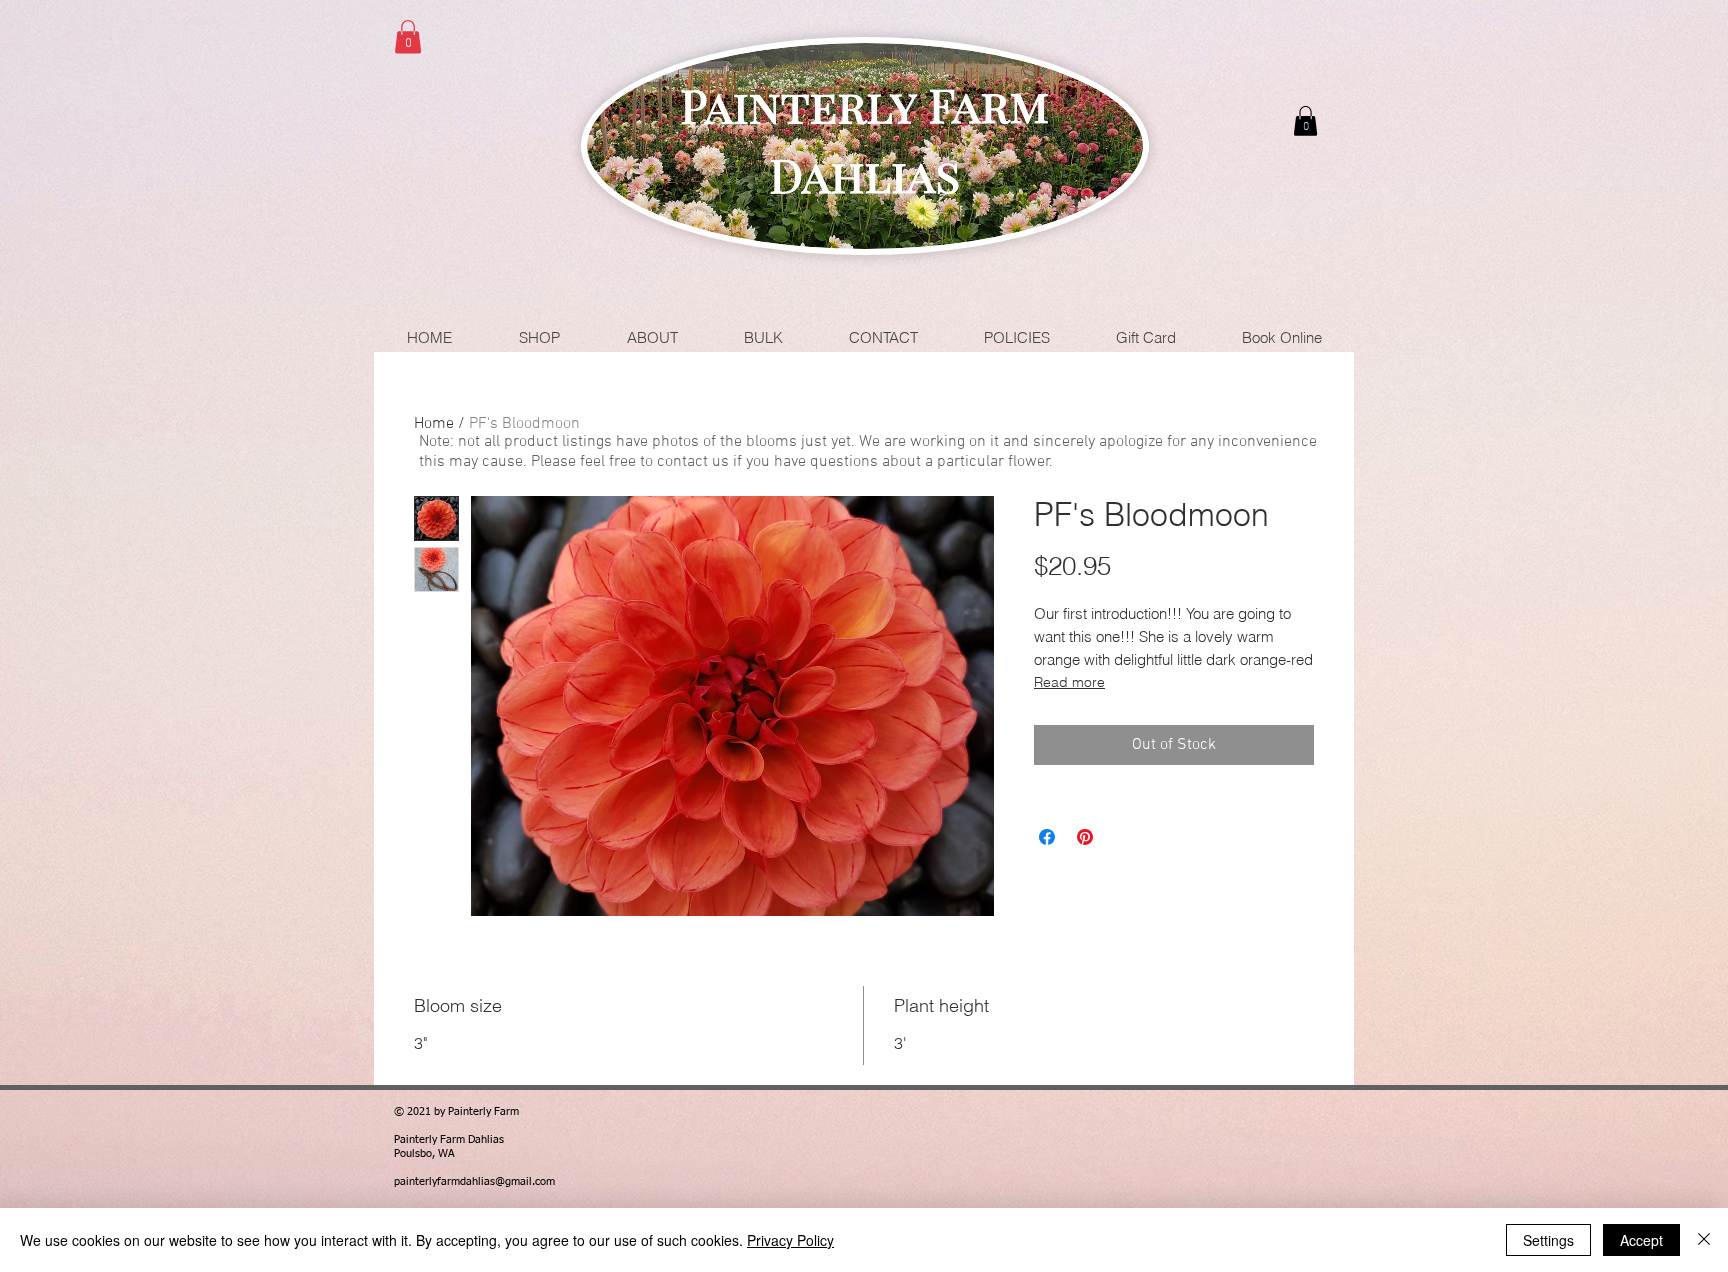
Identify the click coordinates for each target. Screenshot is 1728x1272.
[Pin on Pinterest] (1085, 837)
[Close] (1704, 1240)
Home (434, 424)
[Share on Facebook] (1047, 837)
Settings (1548, 1240)
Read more (1069, 682)
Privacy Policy (790, 1240)
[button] (408, 36)
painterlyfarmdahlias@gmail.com (474, 1181)
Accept (1641, 1240)
